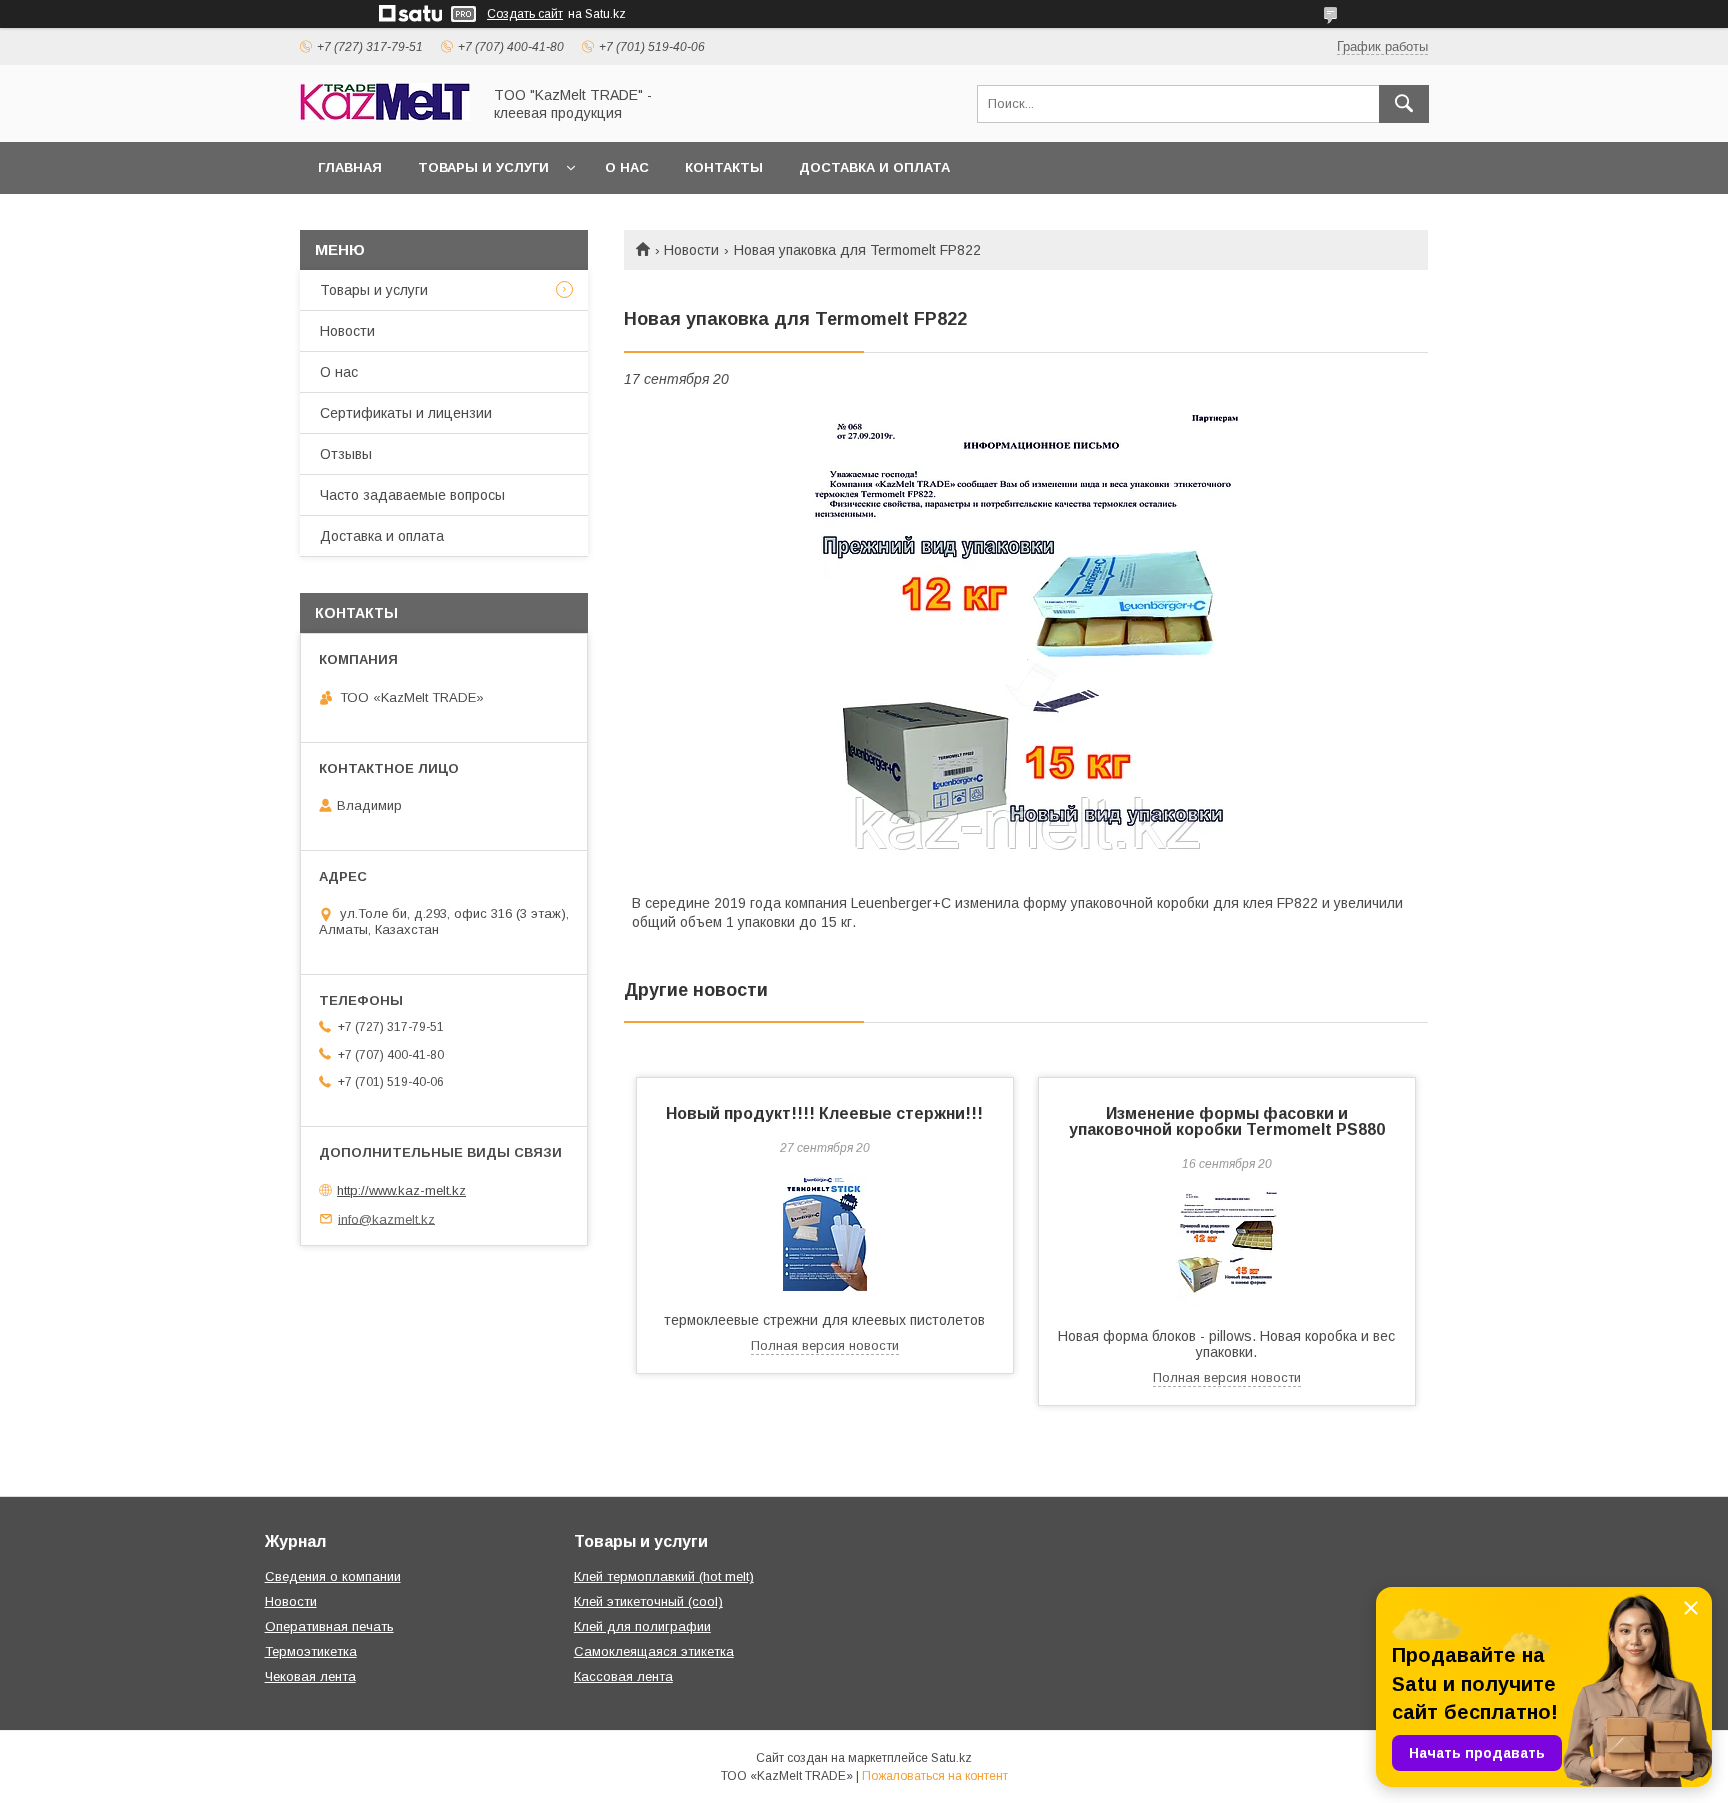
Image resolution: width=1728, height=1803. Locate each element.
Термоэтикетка (311, 1651)
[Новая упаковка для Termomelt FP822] (1026, 644)
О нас (627, 167)
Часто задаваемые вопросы (412, 495)
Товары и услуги (483, 167)
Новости (691, 250)
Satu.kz (951, 1758)
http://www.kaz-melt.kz (401, 1190)
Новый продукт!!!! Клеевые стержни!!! (824, 1113)
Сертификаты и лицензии (406, 413)
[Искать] (1404, 104)
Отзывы (346, 454)
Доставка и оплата (874, 167)
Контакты (724, 167)
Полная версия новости (825, 1345)
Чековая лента (310, 1676)
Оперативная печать (329, 1626)
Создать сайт (525, 14)
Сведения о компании (333, 1576)
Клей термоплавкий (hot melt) (664, 1576)
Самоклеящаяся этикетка (654, 1651)
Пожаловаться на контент (935, 1776)
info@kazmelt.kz (386, 1218)
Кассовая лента (623, 1676)
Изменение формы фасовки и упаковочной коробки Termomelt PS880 (1227, 1121)
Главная (350, 167)
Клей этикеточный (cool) (648, 1601)
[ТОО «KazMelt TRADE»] (385, 116)
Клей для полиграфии (642, 1626)
